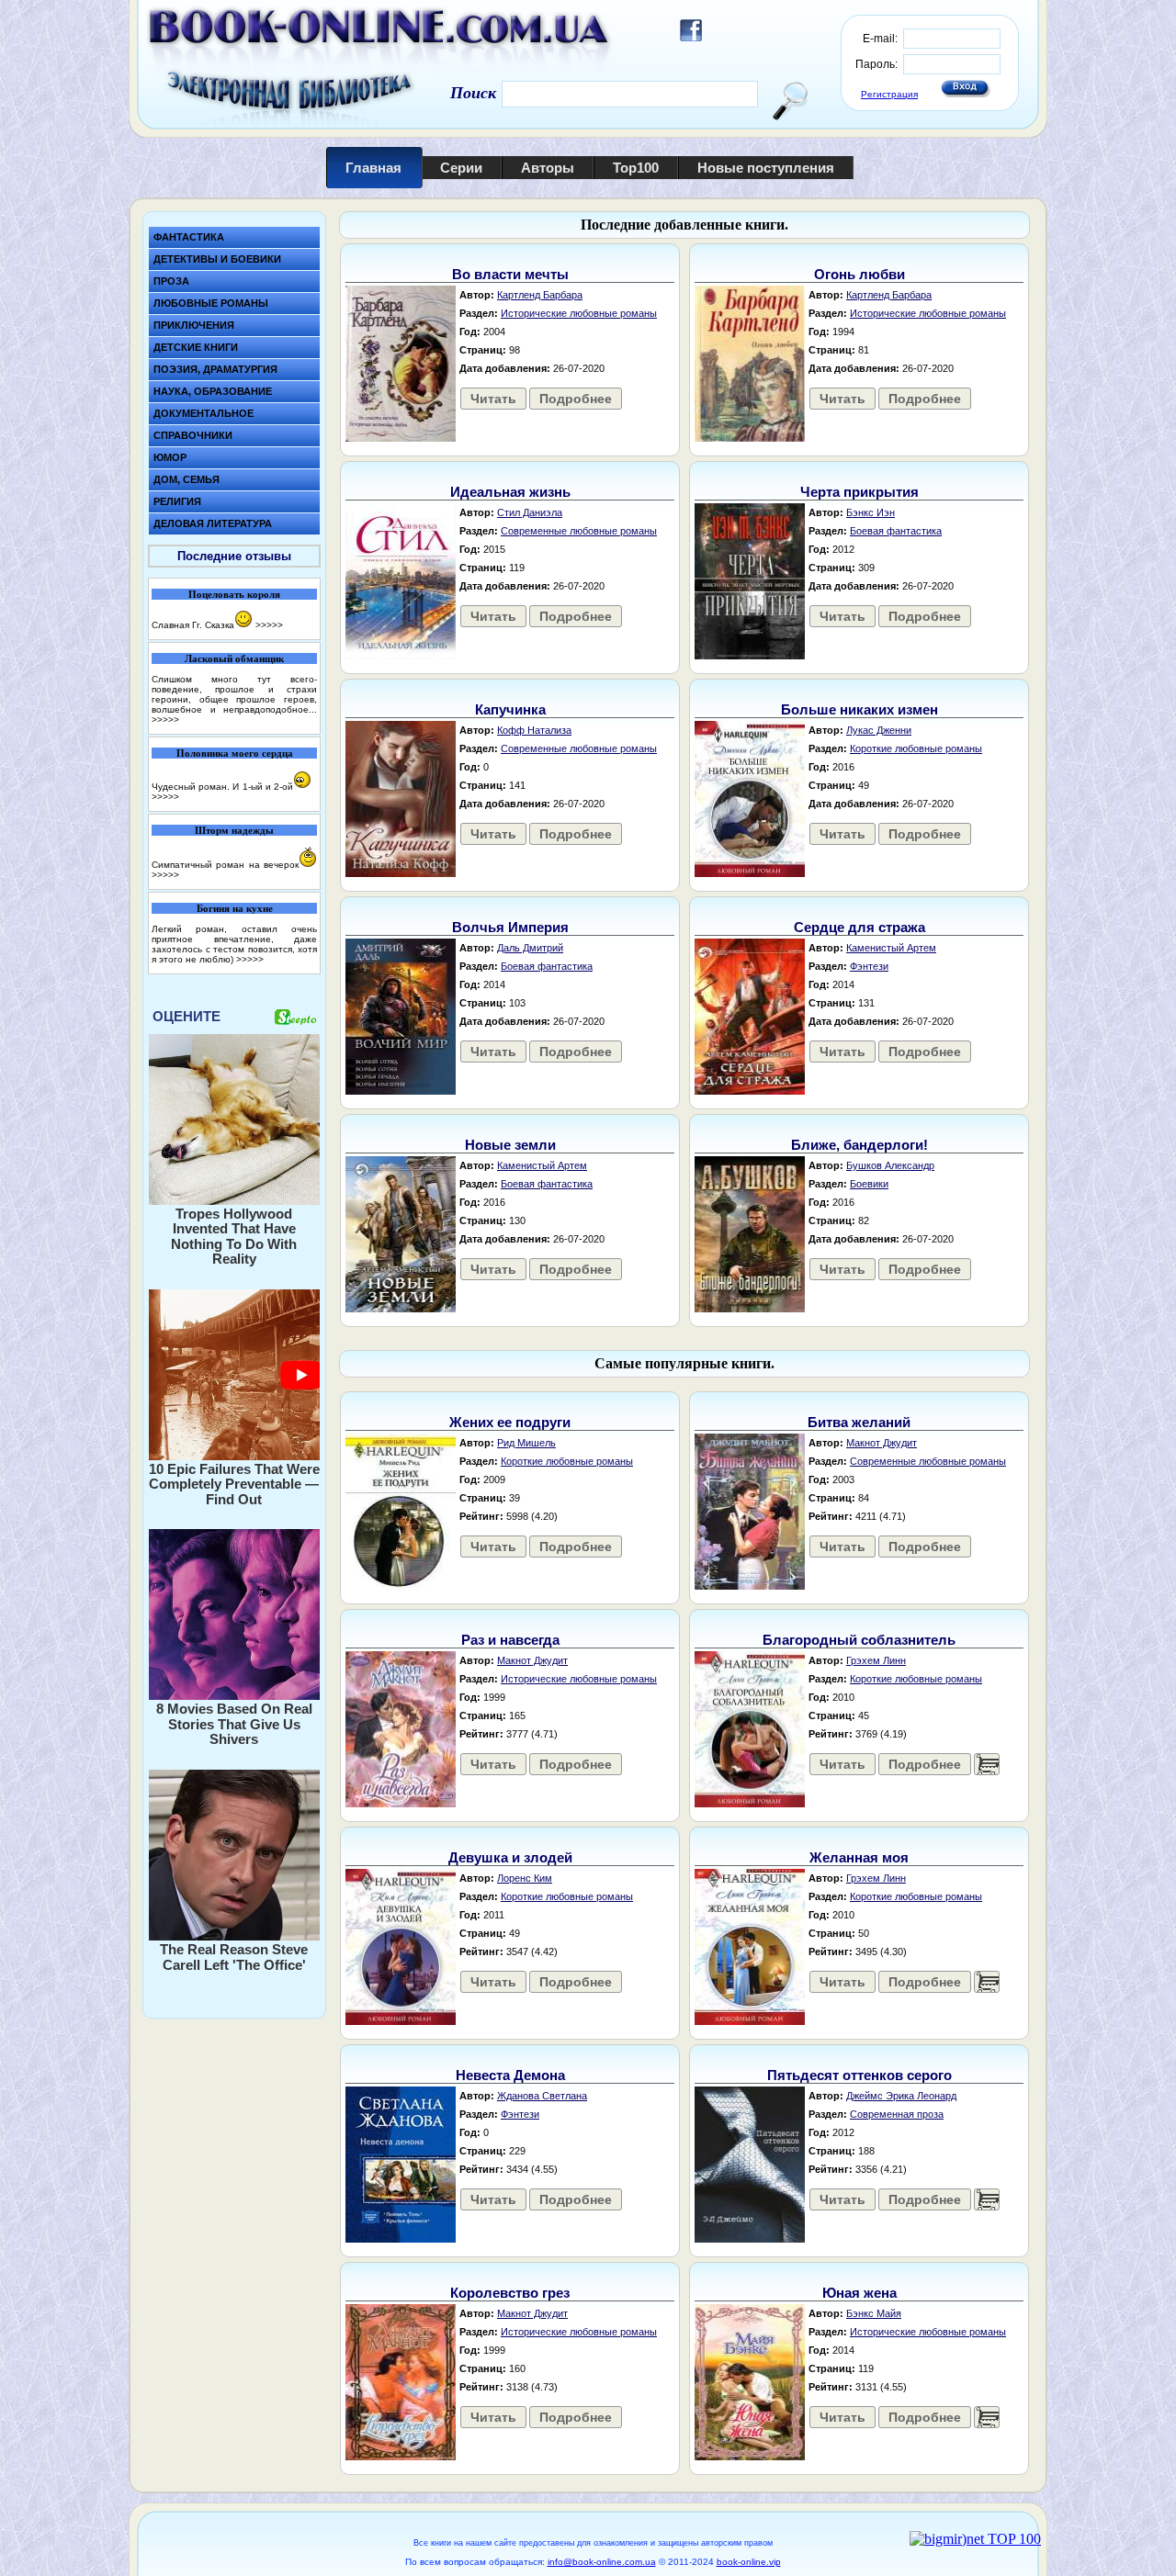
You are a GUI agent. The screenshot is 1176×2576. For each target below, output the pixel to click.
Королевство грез (510, 2293)
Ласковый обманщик (234, 658)
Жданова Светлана (542, 2096)
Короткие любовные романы (916, 748)
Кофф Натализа (534, 730)
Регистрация (889, 94)
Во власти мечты (510, 274)
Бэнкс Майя (874, 2313)
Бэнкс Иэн (871, 512)
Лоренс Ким (525, 1878)
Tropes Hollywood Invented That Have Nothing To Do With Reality (234, 1237)
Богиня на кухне (235, 908)
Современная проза (897, 2114)
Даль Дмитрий (530, 948)
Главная (373, 168)
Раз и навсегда (510, 1640)
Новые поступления (766, 168)
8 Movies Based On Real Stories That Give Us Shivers (234, 1724)
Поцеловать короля (234, 594)
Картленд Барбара (540, 295)
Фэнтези (869, 966)
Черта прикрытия (859, 492)
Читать (493, 399)
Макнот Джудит (882, 1443)
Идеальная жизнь (510, 492)
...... (987, 1764)
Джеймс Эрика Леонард (901, 2096)
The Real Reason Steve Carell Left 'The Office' (234, 1957)
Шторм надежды (234, 830)
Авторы (548, 168)
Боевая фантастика (896, 531)
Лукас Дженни (879, 730)
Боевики (869, 1184)
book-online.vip (749, 2562)
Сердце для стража (859, 927)
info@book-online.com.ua (602, 2562)
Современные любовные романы (579, 531)
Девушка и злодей (510, 1857)
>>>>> (269, 625)
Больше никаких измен (859, 709)
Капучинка (510, 709)
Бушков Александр (890, 1165)
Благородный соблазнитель (859, 1640)
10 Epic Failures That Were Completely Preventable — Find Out (234, 1484)
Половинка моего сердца (235, 753)
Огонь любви (859, 274)
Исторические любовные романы (579, 313)
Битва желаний (859, 1422)
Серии (461, 168)
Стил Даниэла (530, 512)
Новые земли (510, 1145)
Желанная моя (859, 1857)
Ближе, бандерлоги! (859, 1145)
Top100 (636, 168)
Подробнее (576, 399)
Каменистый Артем (891, 948)
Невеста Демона (510, 2075)
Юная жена (859, 2293)
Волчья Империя (510, 927)
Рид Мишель (526, 1443)
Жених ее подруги (510, 1422)
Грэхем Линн (876, 1660)
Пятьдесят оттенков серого (859, 2075)
